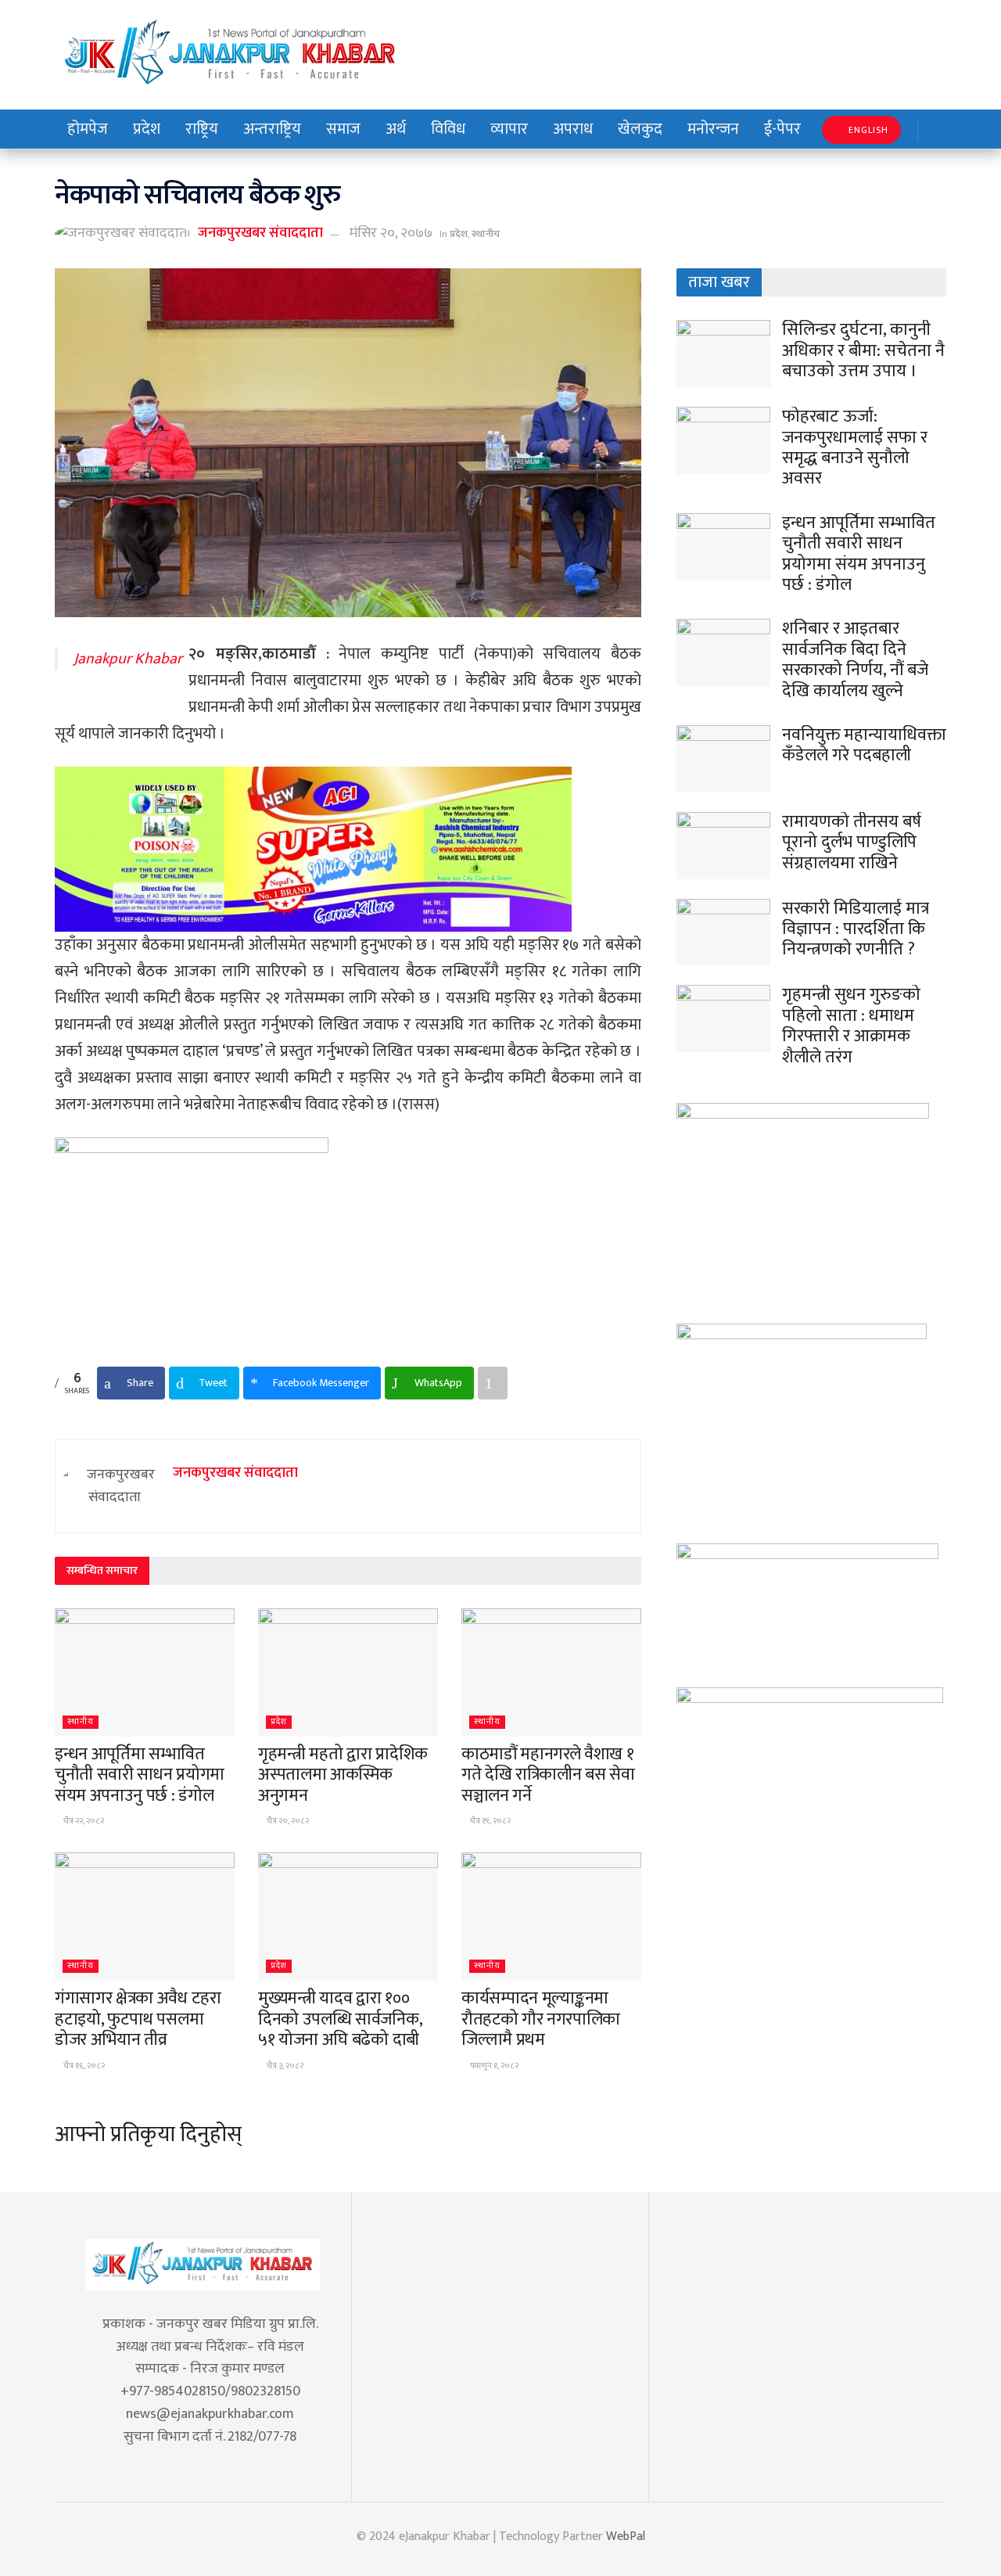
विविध (448, 129)
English (867, 130)
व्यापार (509, 129)
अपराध (573, 129)
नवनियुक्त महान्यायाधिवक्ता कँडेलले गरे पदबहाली (864, 745)
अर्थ (396, 129)
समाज (343, 129)
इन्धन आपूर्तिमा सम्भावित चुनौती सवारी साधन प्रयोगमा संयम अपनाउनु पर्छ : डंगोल (140, 1775)
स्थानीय (486, 234)
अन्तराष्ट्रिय (272, 129)
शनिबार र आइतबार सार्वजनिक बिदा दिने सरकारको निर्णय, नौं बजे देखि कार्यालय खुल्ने (855, 659)
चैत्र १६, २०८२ (83, 2066)
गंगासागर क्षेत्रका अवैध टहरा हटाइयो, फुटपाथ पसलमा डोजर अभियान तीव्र (138, 2019)
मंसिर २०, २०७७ (391, 233)
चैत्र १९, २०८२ (490, 1821)
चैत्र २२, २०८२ (83, 1821)
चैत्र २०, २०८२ (287, 1821)
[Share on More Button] (493, 1383)
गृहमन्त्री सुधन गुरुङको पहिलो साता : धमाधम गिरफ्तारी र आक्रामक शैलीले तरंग (851, 1026)
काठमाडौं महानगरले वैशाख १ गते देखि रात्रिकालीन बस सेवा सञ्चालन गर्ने (548, 1775)
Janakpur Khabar (128, 659)
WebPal (626, 2536)
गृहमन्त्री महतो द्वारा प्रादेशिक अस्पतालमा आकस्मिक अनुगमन (343, 1775)
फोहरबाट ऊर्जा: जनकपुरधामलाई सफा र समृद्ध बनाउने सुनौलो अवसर (855, 447)
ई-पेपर (782, 129)
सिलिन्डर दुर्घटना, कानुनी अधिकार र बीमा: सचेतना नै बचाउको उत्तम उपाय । (863, 350)
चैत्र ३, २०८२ (284, 2066)
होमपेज (88, 129)
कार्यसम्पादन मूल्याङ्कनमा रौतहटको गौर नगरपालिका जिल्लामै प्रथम (541, 2019)
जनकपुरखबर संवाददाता (260, 233)
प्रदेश (147, 129)
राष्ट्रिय (202, 129)
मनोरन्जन (713, 129)
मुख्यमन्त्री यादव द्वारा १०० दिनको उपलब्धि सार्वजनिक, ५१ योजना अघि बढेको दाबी (340, 2019)
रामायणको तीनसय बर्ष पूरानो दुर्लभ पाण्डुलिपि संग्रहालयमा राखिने (852, 842)
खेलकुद (640, 129)
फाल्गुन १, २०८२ (493, 2066)
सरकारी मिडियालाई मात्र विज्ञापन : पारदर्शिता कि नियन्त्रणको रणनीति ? (856, 929)
